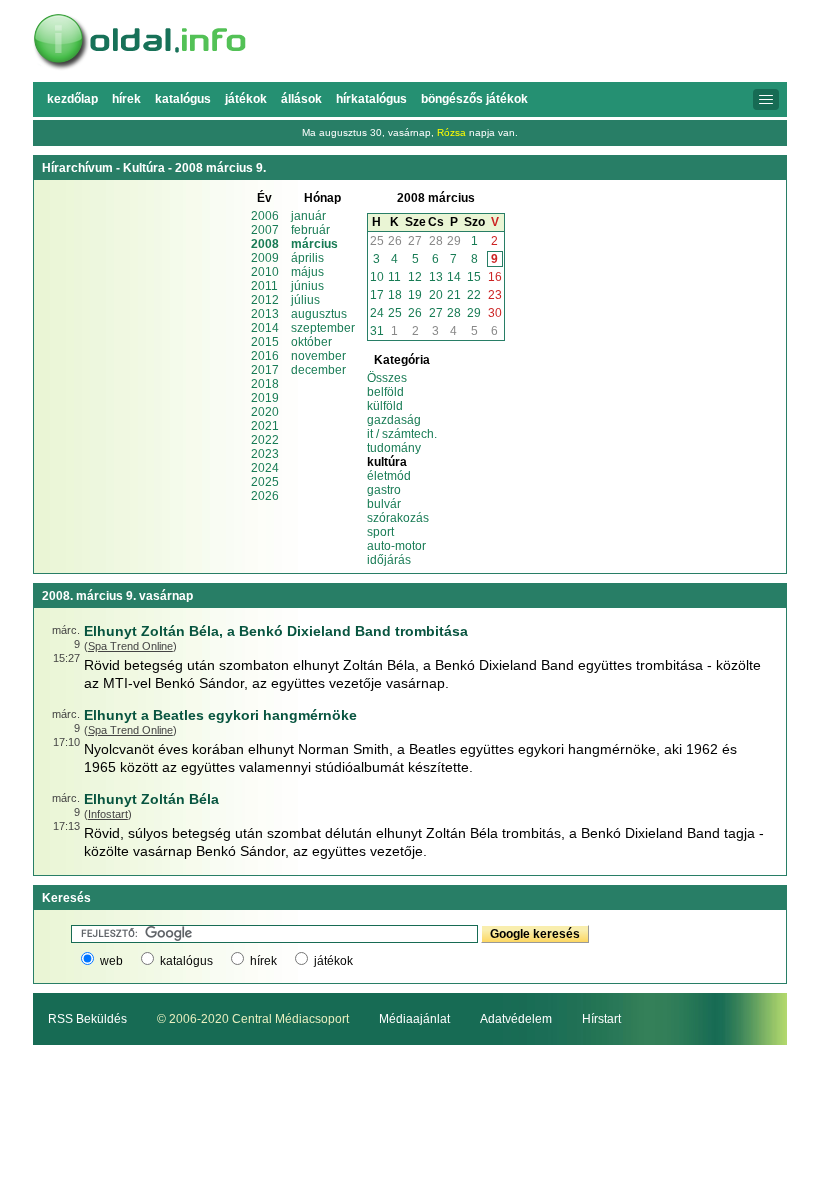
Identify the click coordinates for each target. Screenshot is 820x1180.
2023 (265, 454)
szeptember (323, 328)
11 (394, 277)
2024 (265, 468)
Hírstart (601, 1019)
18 (395, 295)
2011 (264, 286)
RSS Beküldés (87, 1019)
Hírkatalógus (371, 99)
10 (377, 277)
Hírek (126, 99)
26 (395, 241)
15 (474, 277)
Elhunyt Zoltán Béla (151, 799)
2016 (265, 356)
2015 (265, 342)
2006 (265, 216)
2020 (265, 412)
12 (415, 277)
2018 (265, 384)
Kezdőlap (72, 99)
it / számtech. (402, 434)
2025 (265, 482)
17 (377, 295)
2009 (265, 258)
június (307, 286)
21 (454, 295)
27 (415, 241)
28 (436, 241)
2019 (265, 398)
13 (436, 277)
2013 (265, 314)
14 (454, 277)
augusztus (319, 314)
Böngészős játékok (474, 99)
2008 (265, 244)
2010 (265, 272)
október (311, 342)
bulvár (384, 504)
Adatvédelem (516, 1019)
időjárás (389, 560)
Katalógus (183, 99)
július (305, 300)
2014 (265, 328)
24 (377, 313)
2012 (265, 300)
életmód (389, 476)
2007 (265, 230)
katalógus (186, 961)
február (310, 230)
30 (495, 313)
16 (495, 277)
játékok (333, 961)
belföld (385, 392)
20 (436, 295)
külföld (385, 406)
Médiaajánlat (414, 1019)
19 (415, 295)
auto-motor (396, 546)
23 (495, 295)
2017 (265, 370)
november (318, 356)
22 (474, 295)
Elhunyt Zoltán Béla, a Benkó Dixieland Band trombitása (276, 631)
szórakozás (398, 518)
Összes (387, 378)
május (307, 272)
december (318, 370)
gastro (384, 490)
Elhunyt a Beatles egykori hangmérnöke (220, 715)
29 (454, 241)
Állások (301, 99)
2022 (265, 440)
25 (377, 241)
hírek (263, 961)
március (314, 244)
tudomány (394, 448)
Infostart (108, 814)
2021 (265, 426)
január (308, 216)
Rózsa (451, 132)
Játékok (246, 99)
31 (377, 331)
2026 (265, 496)
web (111, 961)
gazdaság (394, 420)
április (307, 258)
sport (380, 532)
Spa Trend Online (130, 646)
